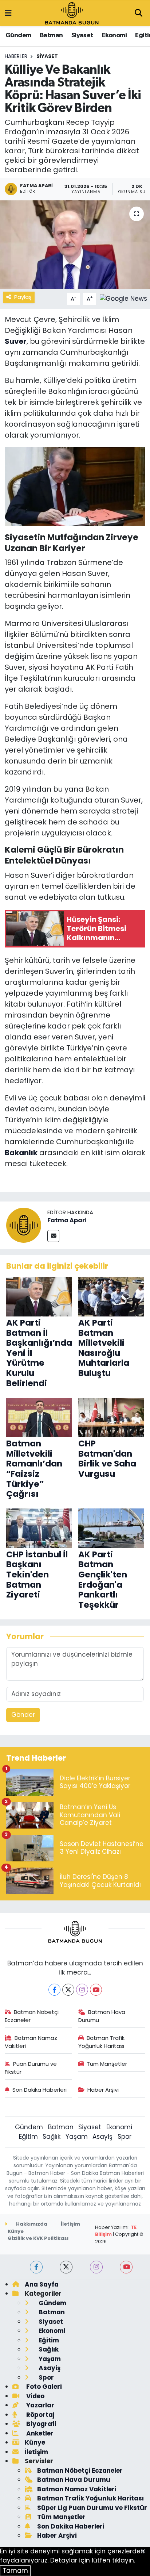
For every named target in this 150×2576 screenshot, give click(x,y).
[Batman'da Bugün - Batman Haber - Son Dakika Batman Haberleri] (72, 13)
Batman (51, 35)
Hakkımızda (31, 2224)
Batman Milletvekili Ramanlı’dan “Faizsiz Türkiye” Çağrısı (34, 1469)
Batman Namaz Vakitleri (31, 2042)
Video (35, 2396)
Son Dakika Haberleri (40, 2090)
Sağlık (52, 2137)
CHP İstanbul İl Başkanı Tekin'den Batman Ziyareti (37, 1575)
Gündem (18, 35)
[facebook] (36, 2267)
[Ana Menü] (8, 13)
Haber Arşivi (103, 2090)
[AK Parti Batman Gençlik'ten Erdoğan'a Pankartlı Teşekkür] (111, 1528)
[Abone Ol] (123, 298)
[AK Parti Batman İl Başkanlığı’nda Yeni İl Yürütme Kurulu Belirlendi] (39, 1296)
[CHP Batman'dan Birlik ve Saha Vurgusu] (111, 1417)
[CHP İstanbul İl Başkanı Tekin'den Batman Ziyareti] (39, 1528)
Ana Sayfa (42, 2284)
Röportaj (40, 2415)
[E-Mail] (53, 1236)
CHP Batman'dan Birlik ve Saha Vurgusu (107, 1459)
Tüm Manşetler (107, 2064)
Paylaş (23, 297)
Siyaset (82, 35)
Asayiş (102, 2137)
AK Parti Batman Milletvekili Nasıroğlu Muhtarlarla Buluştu (104, 1348)
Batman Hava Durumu (102, 2016)
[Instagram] (82, 1990)
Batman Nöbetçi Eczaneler (32, 2016)
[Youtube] (96, 1990)
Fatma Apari (67, 1220)
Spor (125, 2137)
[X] (68, 1990)
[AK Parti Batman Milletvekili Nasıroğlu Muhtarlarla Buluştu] (111, 1296)
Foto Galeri (43, 2387)
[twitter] (66, 2267)
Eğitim (28, 2137)
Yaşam (77, 2137)
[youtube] (126, 2267)
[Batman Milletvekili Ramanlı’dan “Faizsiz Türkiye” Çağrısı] (39, 1417)
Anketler (39, 2433)
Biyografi (41, 2424)
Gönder (23, 1715)
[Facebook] (54, 1990)
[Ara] (138, 14)
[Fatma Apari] (24, 1225)
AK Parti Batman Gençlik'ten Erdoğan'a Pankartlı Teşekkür (103, 1580)
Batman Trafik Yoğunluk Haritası (102, 2042)
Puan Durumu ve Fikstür (31, 2068)
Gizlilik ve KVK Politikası (38, 2238)
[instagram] (96, 2267)
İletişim (70, 2224)
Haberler (16, 56)
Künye (16, 2231)
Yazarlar (40, 2405)
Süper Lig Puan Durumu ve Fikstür (92, 2508)
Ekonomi (114, 35)
